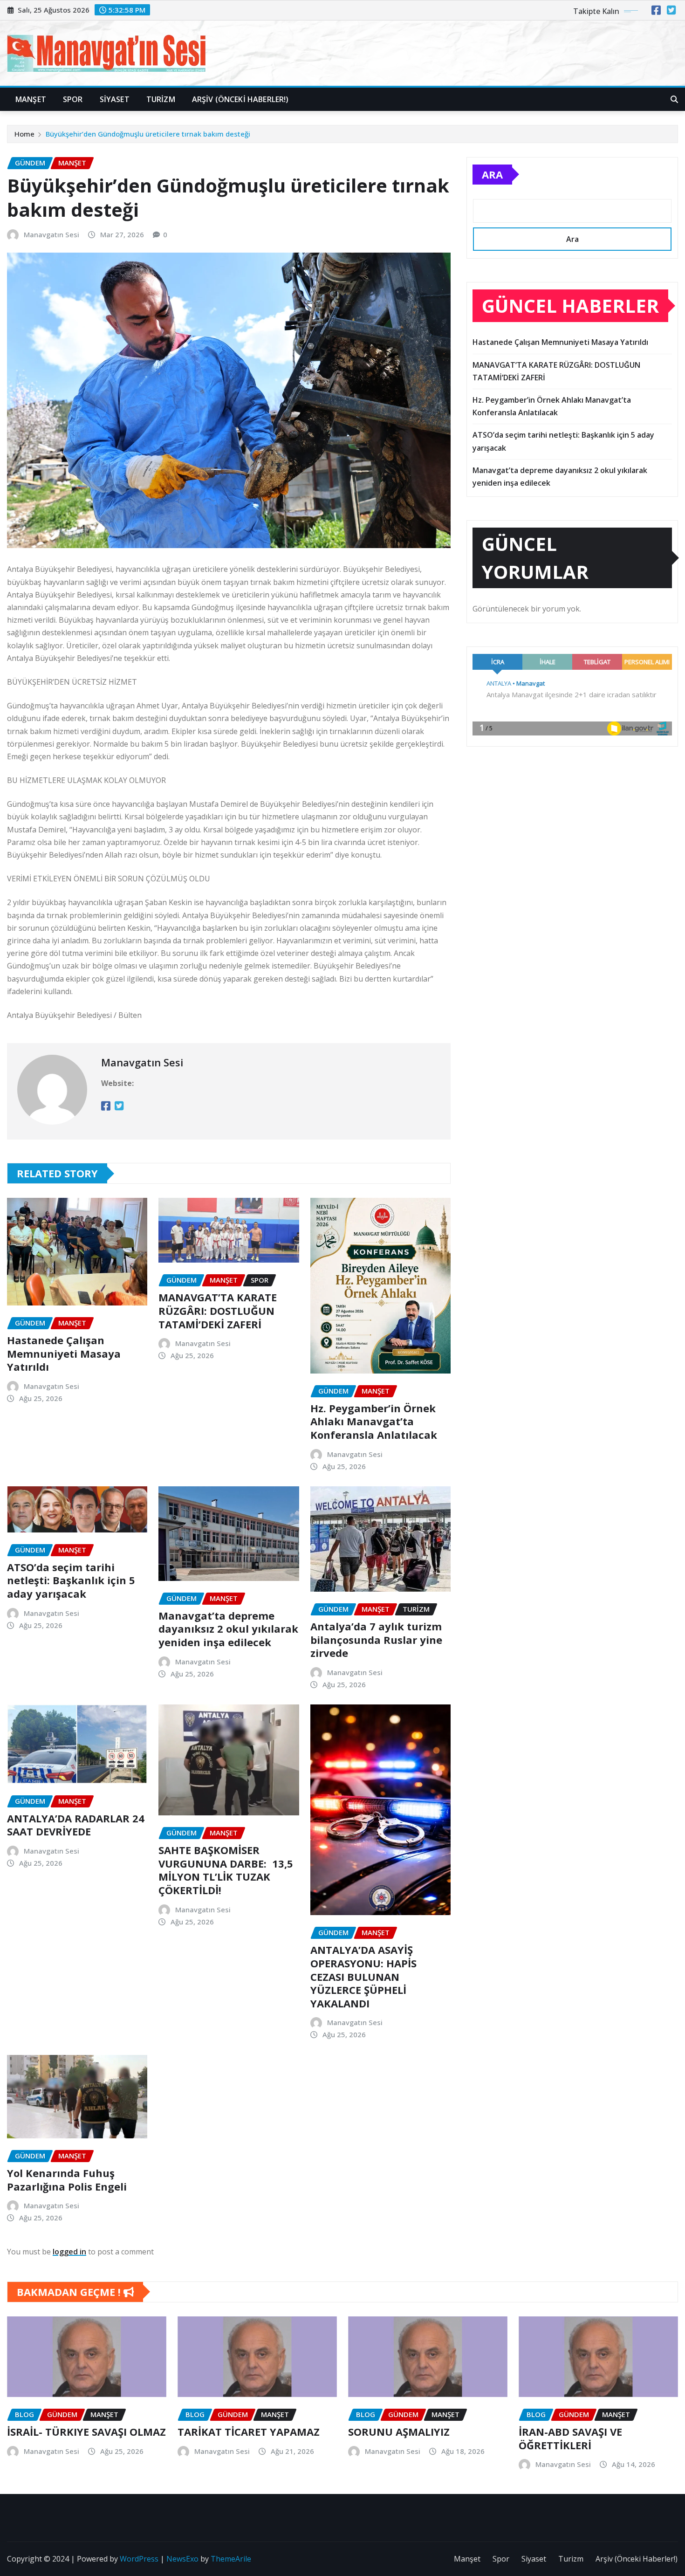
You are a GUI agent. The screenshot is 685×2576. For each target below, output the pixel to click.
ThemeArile (231, 2559)
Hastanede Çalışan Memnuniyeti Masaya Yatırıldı (64, 1353)
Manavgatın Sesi (51, 234)
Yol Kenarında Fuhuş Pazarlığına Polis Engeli (67, 2180)
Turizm (161, 99)
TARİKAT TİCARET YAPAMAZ (249, 2432)
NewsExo (182, 2559)
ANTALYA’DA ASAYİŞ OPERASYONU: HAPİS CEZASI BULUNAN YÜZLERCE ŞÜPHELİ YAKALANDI (363, 1976)
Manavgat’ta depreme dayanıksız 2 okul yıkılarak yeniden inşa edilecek (228, 1629)
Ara (492, 174)
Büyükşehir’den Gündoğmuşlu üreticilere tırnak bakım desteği (148, 134)
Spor (73, 99)
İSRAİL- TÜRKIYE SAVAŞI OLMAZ (86, 2432)
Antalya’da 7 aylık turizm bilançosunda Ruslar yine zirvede (376, 1639)
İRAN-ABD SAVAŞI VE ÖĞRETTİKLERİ (570, 2438)
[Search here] (674, 99)
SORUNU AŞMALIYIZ (399, 2432)
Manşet (31, 99)
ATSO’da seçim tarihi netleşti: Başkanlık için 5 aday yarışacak (71, 1580)
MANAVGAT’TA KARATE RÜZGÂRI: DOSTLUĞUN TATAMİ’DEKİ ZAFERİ (218, 1310)
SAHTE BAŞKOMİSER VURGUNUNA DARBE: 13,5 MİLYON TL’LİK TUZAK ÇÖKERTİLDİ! (226, 1870)
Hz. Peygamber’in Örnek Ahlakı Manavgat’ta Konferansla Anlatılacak (374, 1421)
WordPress (139, 2559)
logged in (69, 2252)
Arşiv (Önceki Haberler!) (240, 99)
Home (24, 134)
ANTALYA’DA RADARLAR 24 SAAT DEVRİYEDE (76, 1825)
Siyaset (115, 99)
